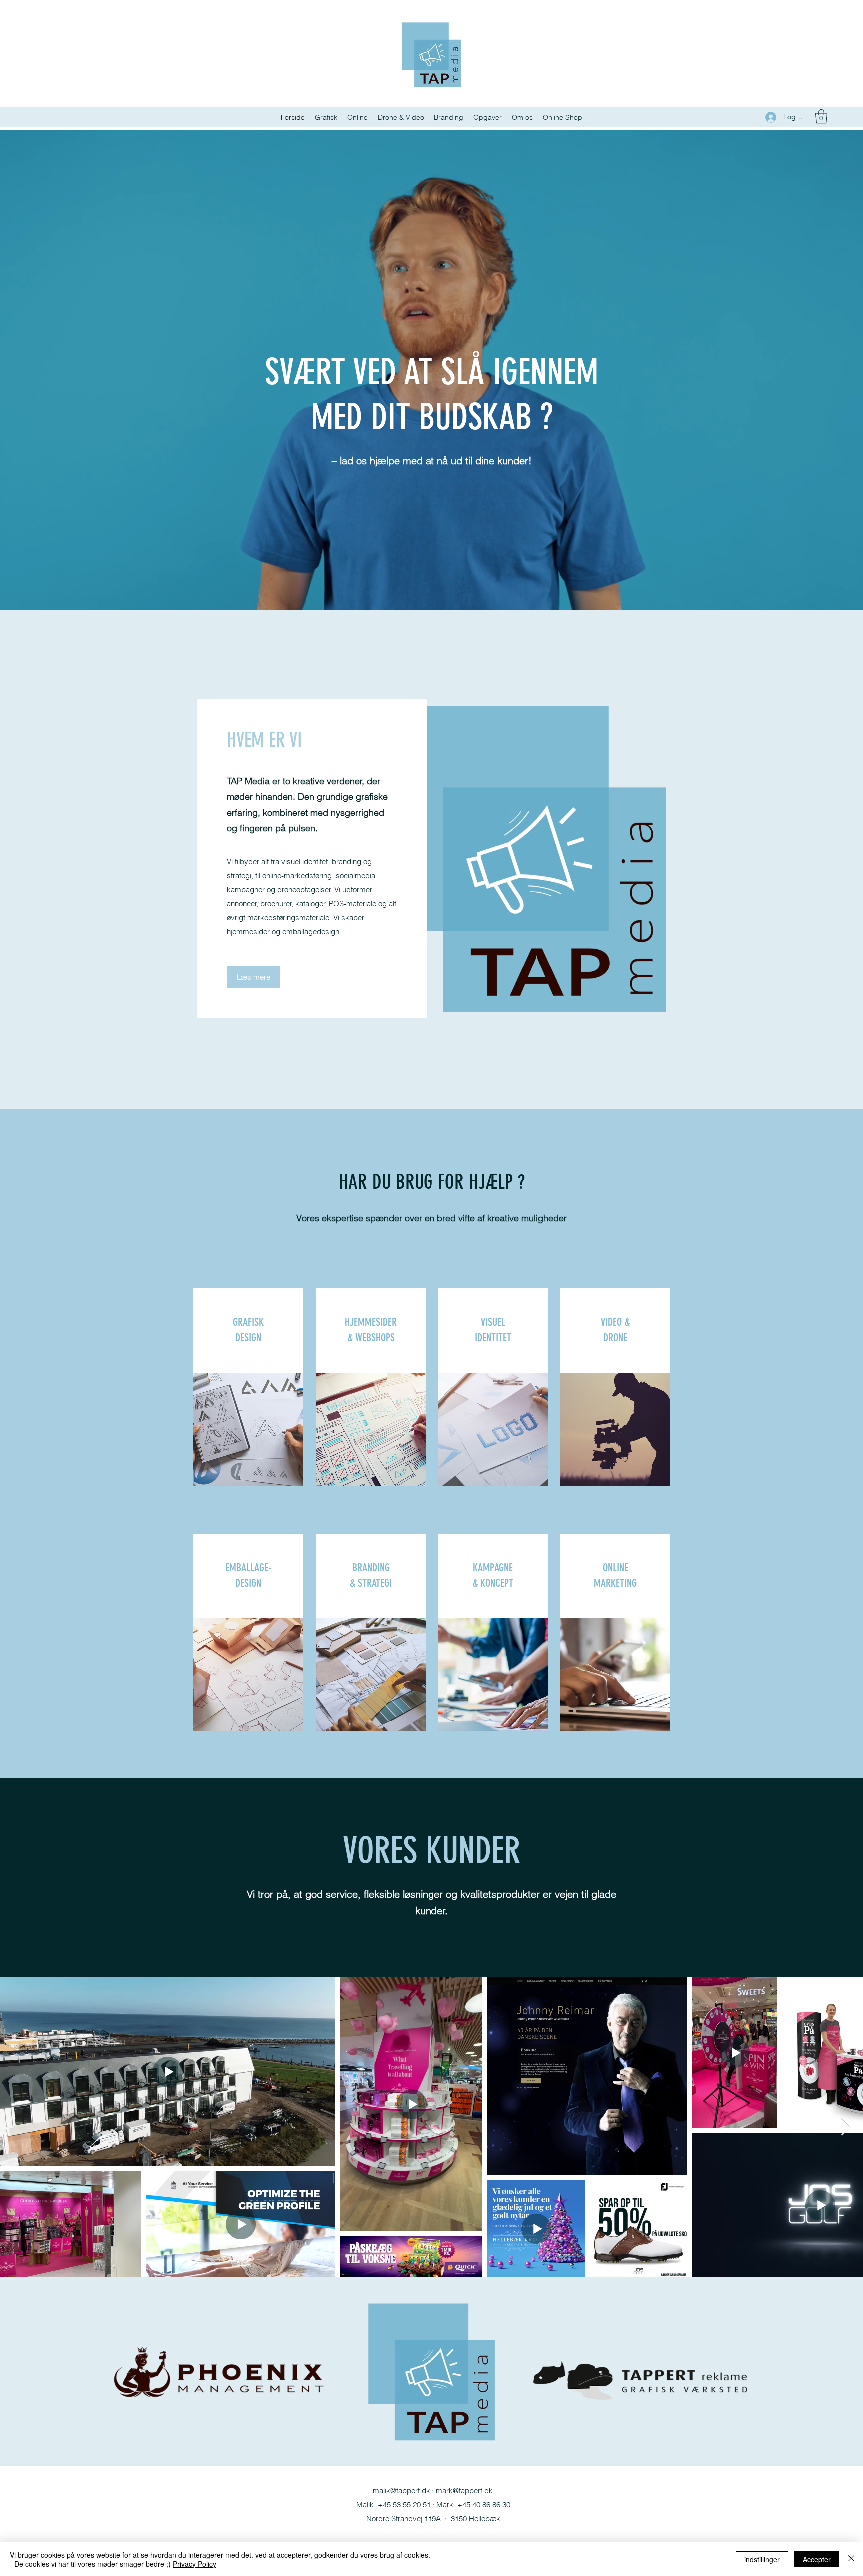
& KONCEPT (493, 1583)
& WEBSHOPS (371, 1338)
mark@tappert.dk (464, 2490)
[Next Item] (846, 2127)
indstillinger (762, 2559)
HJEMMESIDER (371, 1322)
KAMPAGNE (493, 1567)
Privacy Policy (195, 2564)
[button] (821, 117)
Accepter (817, 2559)
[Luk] (851, 2559)
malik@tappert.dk (401, 2490)
